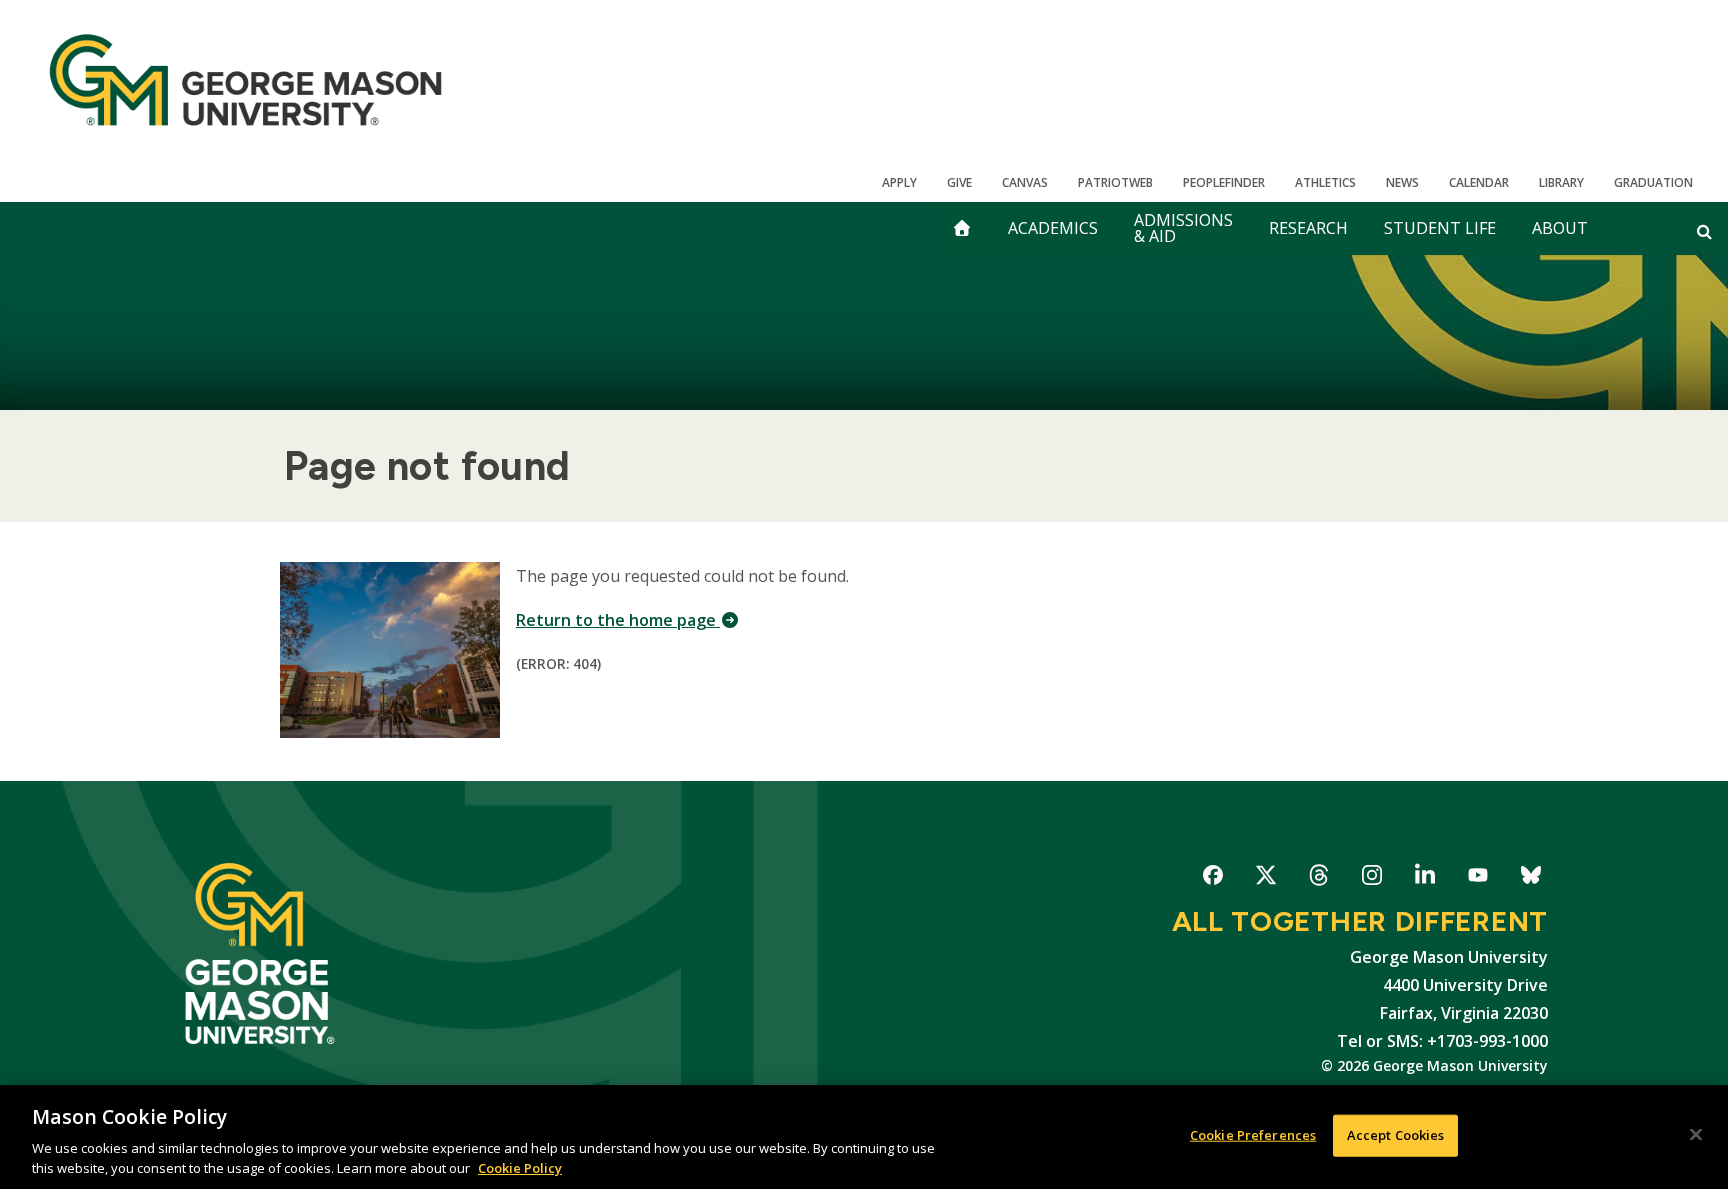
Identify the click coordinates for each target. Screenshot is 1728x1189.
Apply (899, 182)
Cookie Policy (520, 1168)
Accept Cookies (1396, 1135)
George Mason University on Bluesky (1530, 878)
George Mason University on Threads (1318, 878)
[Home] (245, 80)
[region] (864, 1137)
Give (959, 182)
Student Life (1440, 228)
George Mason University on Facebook (1212, 878)
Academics (1053, 228)
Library (1561, 182)
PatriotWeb (1115, 182)
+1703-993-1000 (1487, 1041)
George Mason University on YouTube (1477, 878)
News (1402, 182)
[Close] (1696, 1135)
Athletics (1325, 182)
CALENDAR (1479, 182)
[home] (962, 228)
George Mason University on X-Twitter (1265, 878)
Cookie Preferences (1253, 1135)
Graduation (1653, 182)
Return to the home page (618, 620)
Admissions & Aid (1183, 228)
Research (1308, 228)
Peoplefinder (1224, 182)
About (1560, 228)
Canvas (1025, 182)
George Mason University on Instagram (1371, 878)
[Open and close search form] (1704, 231)
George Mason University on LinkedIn (1424, 878)
